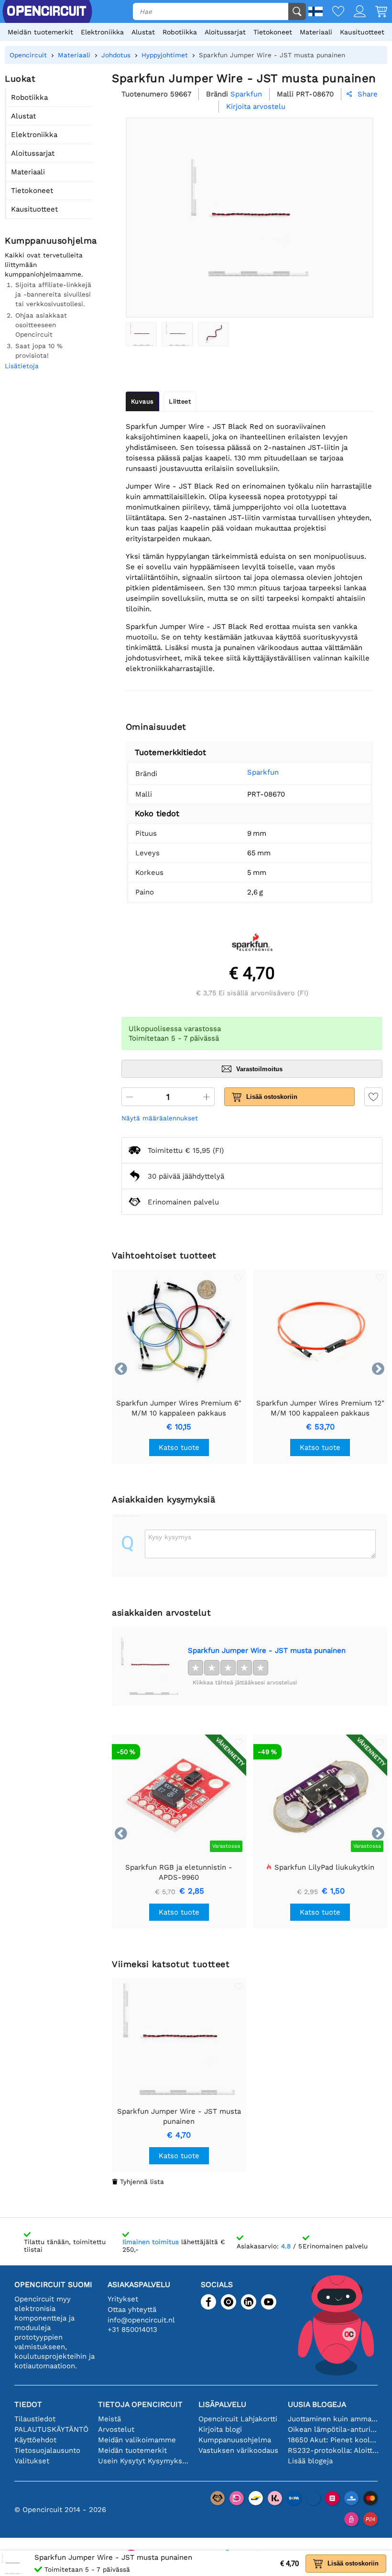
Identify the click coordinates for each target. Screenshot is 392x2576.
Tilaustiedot (35, 2419)
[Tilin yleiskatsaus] (355, 12)
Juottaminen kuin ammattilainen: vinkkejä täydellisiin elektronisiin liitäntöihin (333, 2419)
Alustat (143, 32)
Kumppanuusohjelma (235, 2440)
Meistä (109, 2419)
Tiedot (28, 2404)
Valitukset (32, 2461)
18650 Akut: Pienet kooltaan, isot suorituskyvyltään (333, 2440)
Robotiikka (180, 32)
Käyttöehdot (35, 2440)
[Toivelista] (333, 12)
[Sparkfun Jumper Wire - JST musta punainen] (141, 334)
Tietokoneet (273, 32)
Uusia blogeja (317, 2404)
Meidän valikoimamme (137, 2440)
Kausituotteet (362, 32)
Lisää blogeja (310, 2461)
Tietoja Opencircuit (140, 2404)
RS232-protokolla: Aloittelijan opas (333, 2450)
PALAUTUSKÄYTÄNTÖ (51, 2429)
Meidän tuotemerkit (40, 32)
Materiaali (316, 32)
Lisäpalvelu (222, 2404)
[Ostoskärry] (376, 12)
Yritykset (123, 2299)
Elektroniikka (102, 32)
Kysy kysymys (170, 1537)
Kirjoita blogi (220, 2429)
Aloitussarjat (225, 32)
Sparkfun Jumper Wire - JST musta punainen (267, 1650)
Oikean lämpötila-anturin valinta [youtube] (333, 2429)
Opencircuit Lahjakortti (238, 2419)
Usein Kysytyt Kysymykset (143, 2461)
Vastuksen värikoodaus (238, 2450)
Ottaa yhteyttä (132, 2310)
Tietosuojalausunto (47, 2450)
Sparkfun (263, 772)
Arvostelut (116, 2429)
